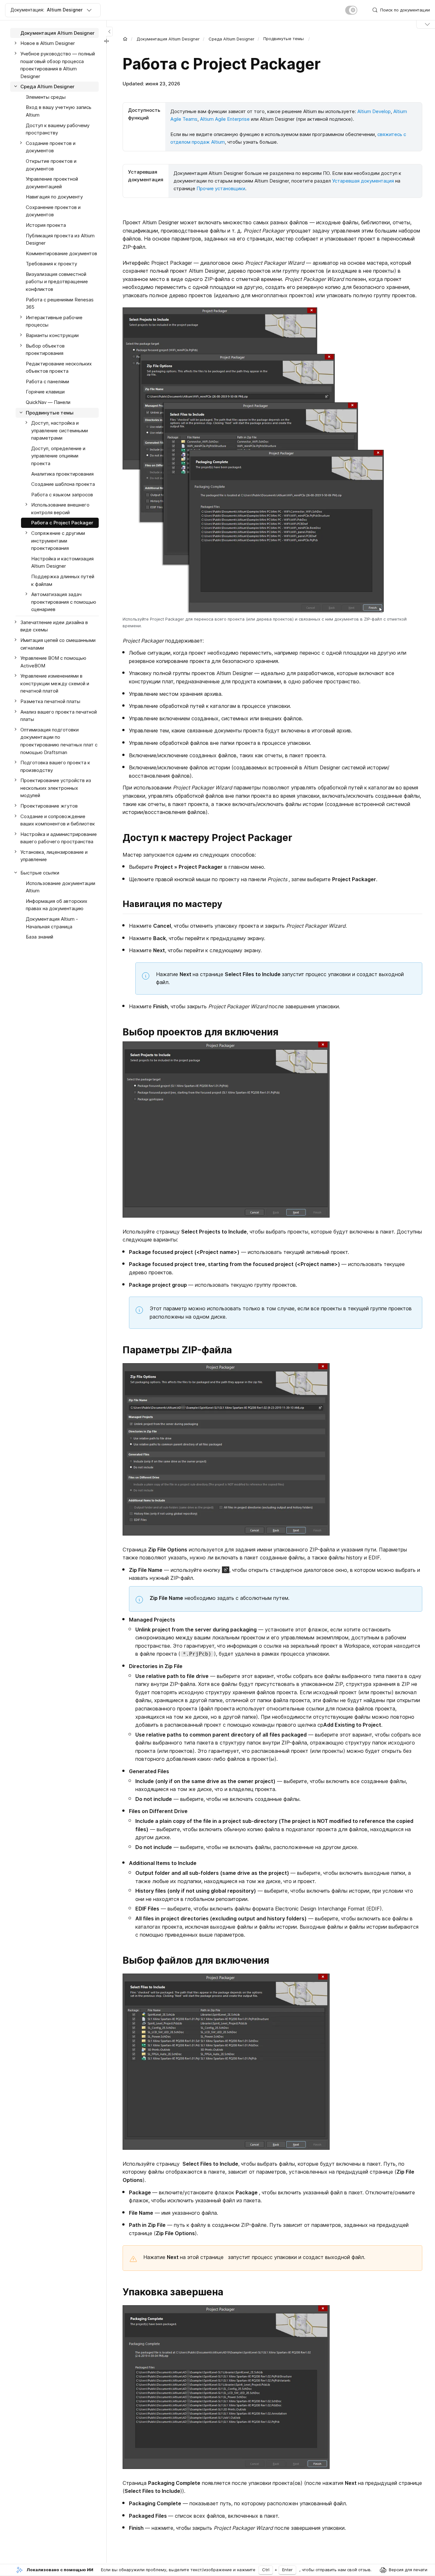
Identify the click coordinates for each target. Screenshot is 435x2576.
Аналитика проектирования (62, 474)
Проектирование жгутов (49, 806)
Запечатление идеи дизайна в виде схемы (54, 626)
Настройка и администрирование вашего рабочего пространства (59, 838)
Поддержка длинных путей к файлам (63, 580)
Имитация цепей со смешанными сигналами (58, 644)
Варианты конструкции (52, 335)
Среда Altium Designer (232, 39)
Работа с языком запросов (62, 495)
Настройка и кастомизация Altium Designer (62, 562)
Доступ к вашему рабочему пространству (58, 129)
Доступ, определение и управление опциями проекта (58, 456)
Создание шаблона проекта (63, 484)
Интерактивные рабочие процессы (54, 321)
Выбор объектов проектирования (45, 350)
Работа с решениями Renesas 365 (60, 303)
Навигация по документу (54, 197)
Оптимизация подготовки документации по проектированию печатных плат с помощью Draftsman (59, 741)
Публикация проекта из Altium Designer (60, 239)
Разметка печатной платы (50, 701)
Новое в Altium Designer (48, 43)
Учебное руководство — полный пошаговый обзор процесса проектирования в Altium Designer (58, 65)
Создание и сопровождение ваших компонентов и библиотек (58, 820)
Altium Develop (374, 111)
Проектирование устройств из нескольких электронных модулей (56, 788)
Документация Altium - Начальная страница (52, 923)
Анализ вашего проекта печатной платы (59, 716)
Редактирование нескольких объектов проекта (59, 367)
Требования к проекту (51, 264)
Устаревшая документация (363, 181)
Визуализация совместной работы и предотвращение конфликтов (57, 282)
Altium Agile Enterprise (225, 119)
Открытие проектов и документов (51, 165)
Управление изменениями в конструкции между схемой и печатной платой (55, 683)
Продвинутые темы (50, 413)
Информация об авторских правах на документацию (57, 905)
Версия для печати (408, 2570)
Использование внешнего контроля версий (60, 509)
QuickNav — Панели (48, 402)
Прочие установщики (221, 188)
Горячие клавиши (45, 392)
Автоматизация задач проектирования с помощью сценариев (64, 602)
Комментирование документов (61, 253)
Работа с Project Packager (62, 523)
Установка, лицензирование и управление (54, 856)
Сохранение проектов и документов (53, 211)
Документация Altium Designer (168, 39)
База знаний (39, 937)
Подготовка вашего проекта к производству (55, 766)
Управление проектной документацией (52, 183)
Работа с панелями (47, 381)
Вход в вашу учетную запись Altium (59, 111)
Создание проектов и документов (51, 147)
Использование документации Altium (61, 887)
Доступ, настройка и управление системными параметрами (60, 430)
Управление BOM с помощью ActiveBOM (53, 662)
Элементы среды (46, 97)
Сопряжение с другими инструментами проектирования (58, 541)
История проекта (46, 225)
